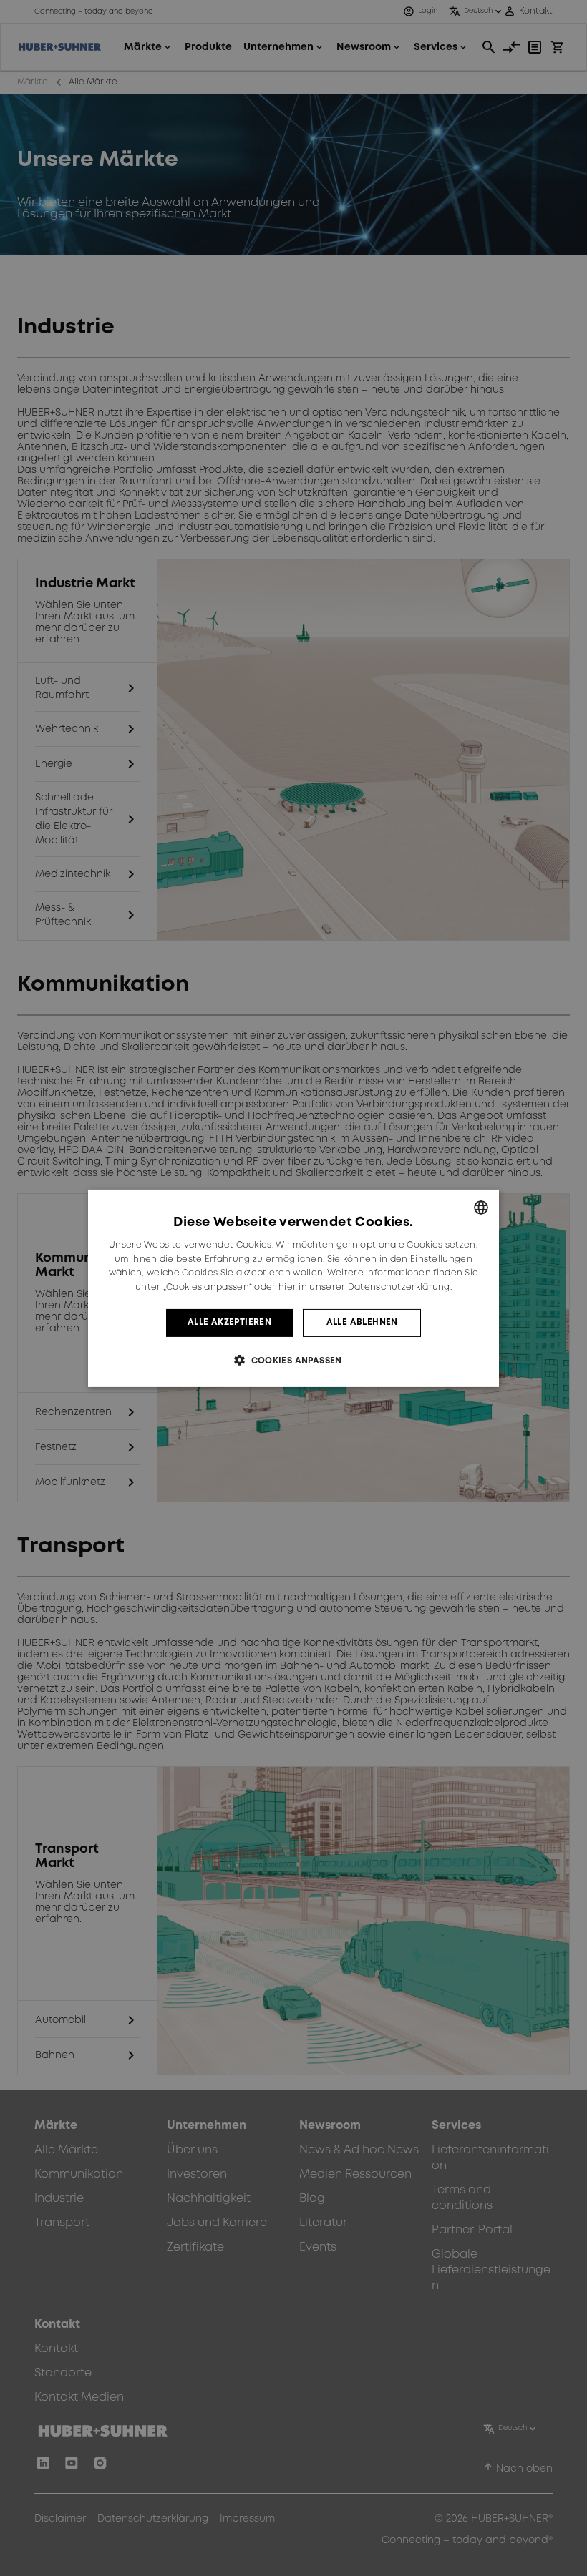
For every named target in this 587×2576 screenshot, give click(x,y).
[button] (293, 1360)
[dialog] (293, 1288)
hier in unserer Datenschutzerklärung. (365, 1287)
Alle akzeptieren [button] (229, 1322)
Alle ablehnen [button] (362, 1322)
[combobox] (481, 1207)
